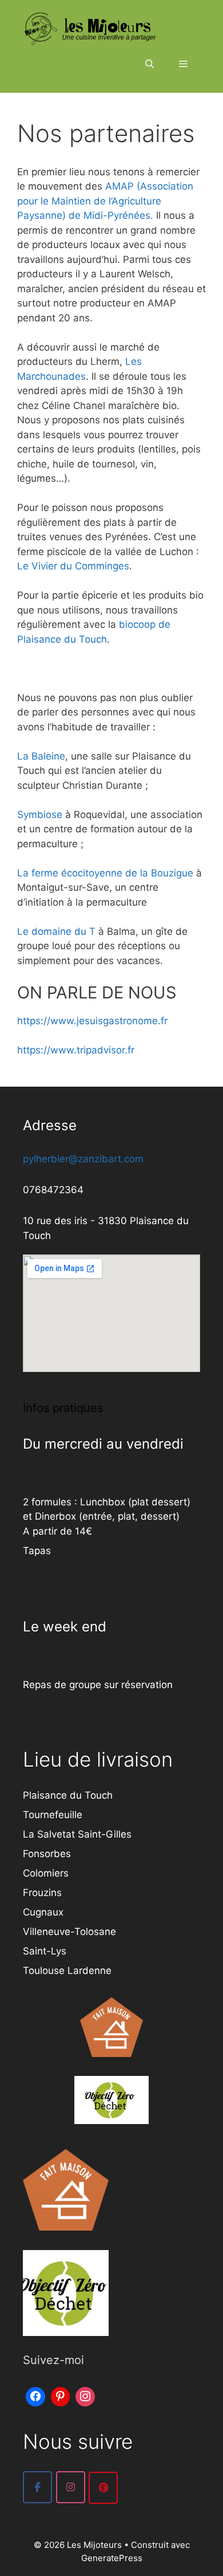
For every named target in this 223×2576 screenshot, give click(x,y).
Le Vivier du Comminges (73, 566)
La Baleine (41, 756)
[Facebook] (35, 2395)
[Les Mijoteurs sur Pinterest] (103, 2488)
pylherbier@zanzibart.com (83, 1159)
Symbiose (40, 815)
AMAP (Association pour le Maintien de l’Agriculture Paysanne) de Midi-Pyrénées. (105, 201)
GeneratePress (112, 2558)
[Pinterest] (61, 2395)
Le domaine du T (56, 931)
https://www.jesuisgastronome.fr (92, 1021)
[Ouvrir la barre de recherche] (149, 64)
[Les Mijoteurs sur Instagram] (71, 2487)
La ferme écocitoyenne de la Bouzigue (105, 873)
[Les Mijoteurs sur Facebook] (37, 2487)
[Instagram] (85, 2395)
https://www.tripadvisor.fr (76, 1050)
